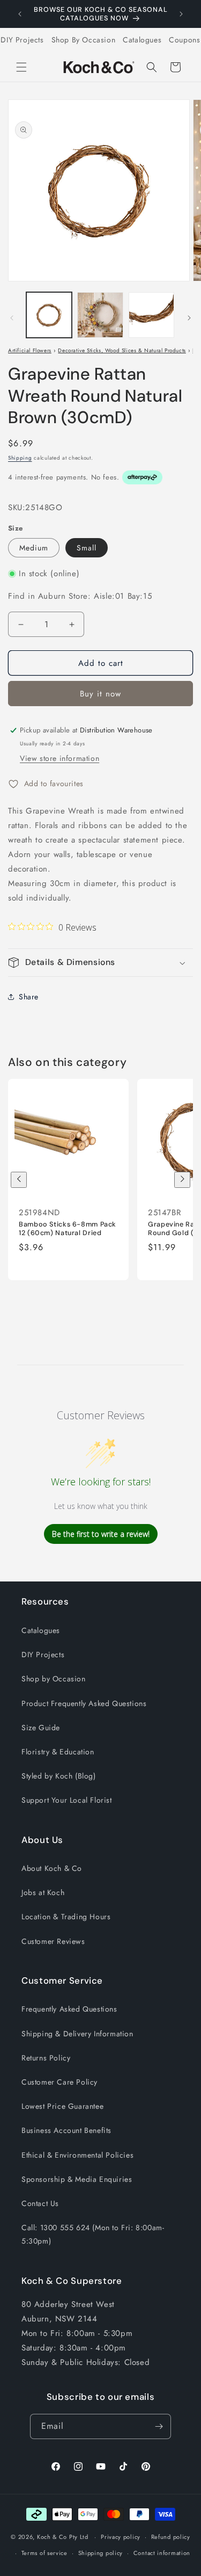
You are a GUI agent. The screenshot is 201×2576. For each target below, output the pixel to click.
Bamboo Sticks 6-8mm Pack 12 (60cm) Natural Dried (68, 1229)
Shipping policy (101, 2553)
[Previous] (19, 1180)
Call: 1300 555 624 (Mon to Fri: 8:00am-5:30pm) (93, 2234)
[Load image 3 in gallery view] (151, 315)
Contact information (162, 2553)
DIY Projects (22, 40)
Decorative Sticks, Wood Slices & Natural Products (122, 350)
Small (87, 548)
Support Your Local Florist (67, 1800)
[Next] (182, 1180)
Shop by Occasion (54, 1679)
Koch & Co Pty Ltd (63, 2537)
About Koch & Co (52, 1868)
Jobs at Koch (43, 1892)
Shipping (20, 458)
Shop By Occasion (84, 40)
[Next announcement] (181, 14)
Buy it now (100, 694)
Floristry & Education (58, 1752)
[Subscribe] (159, 2426)
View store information (59, 758)
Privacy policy (121, 2537)
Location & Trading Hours (66, 1917)
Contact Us (40, 2203)
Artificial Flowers (30, 350)
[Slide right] (189, 318)
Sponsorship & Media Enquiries (77, 2179)
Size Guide (41, 1728)
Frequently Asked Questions (69, 2009)
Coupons (184, 40)
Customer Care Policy (59, 2082)
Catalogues (142, 40)
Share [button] (29, 997)
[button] (21, 67)
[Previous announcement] (20, 14)
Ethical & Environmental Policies (77, 2155)
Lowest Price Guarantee (62, 2106)
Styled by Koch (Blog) (59, 1776)
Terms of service (44, 2553)
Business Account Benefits (66, 2130)
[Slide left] (12, 318)
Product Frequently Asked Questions (84, 1703)
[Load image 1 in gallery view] (49, 315)
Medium (34, 548)
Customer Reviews (53, 1941)
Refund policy (171, 2537)
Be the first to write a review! (101, 1534)
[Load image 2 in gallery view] (100, 315)
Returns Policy (46, 2058)
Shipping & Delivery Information (77, 2034)
